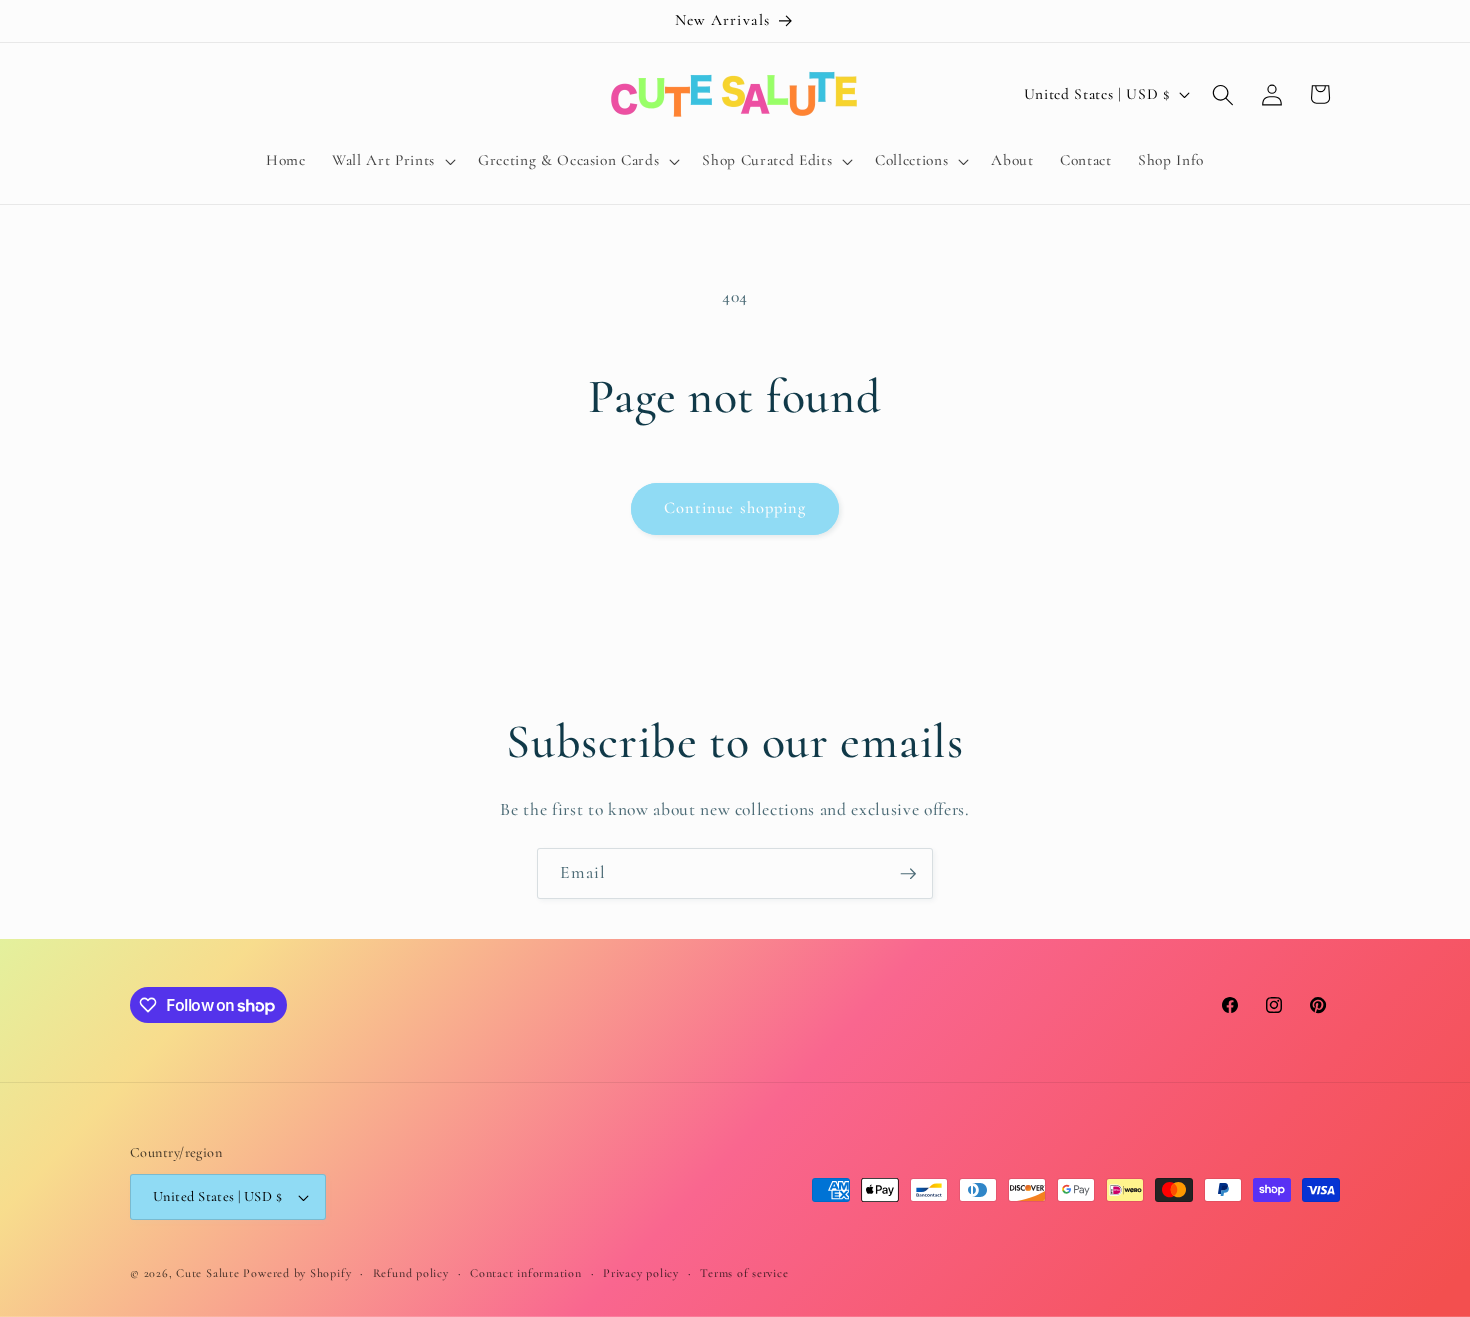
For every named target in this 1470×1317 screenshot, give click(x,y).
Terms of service (744, 1273)
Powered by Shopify (297, 1273)
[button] (392, 161)
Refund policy (411, 1273)
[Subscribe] (908, 874)
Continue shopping (735, 508)
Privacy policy (641, 1273)
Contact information (526, 1273)
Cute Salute (207, 1273)
